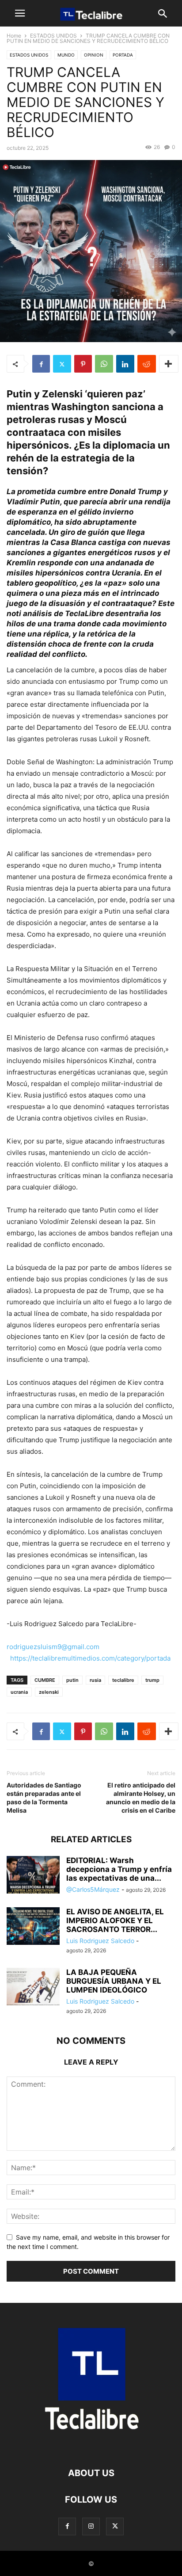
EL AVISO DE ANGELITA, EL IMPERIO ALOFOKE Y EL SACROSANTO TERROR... (115, 1921)
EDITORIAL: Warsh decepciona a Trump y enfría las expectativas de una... (119, 1869)
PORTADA (123, 55)
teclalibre (123, 1680)
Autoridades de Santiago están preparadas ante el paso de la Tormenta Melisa (44, 1798)
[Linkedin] (125, 364)
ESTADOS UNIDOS (53, 36)
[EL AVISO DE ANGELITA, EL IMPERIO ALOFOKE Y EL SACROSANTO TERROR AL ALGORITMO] (33, 1927)
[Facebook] (41, 364)
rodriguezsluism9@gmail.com (53, 1647)
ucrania (19, 1692)
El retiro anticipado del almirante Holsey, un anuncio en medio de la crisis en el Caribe (141, 1798)
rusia (95, 1680)
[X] (62, 364)
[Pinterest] (83, 364)
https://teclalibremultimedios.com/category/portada (90, 1658)
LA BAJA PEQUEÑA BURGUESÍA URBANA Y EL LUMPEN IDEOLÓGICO (114, 1981)
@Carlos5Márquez (93, 1889)
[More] (169, 364)
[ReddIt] (147, 364)
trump (152, 1680)
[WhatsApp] (104, 364)
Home (14, 36)
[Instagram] (91, 2526)
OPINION (94, 55)
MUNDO (66, 55)
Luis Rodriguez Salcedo (100, 1941)
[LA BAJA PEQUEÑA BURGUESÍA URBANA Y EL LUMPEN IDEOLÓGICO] (33, 1987)
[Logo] (91, 2446)
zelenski (49, 1692)
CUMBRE (45, 1680)
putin (72, 1680)
